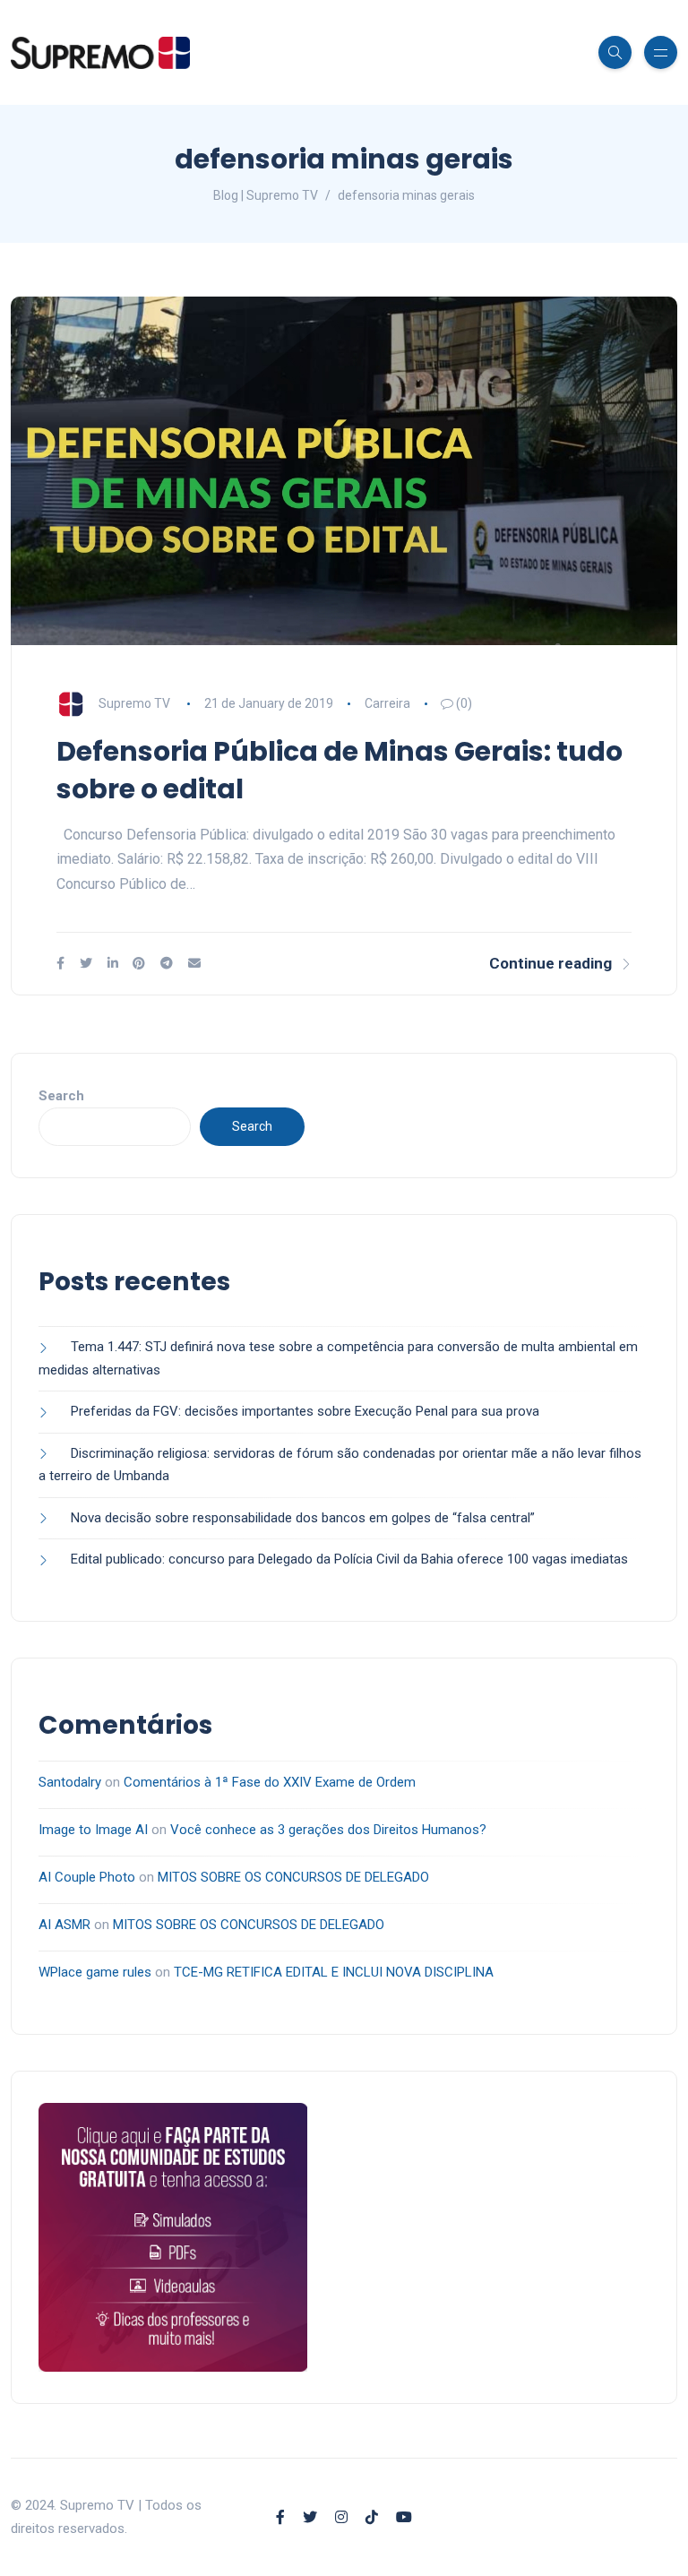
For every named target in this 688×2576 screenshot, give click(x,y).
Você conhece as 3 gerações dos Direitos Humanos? (328, 1830)
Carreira (387, 703)
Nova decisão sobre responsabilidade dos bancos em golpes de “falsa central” (303, 1518)
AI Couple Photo (87, 1877)
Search (61, 1096)
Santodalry (70, 1782)
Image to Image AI (93, 1830)
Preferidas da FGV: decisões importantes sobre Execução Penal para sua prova (305, 1411)
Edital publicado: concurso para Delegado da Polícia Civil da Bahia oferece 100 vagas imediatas (349, 1559)
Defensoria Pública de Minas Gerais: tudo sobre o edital (340, 770)
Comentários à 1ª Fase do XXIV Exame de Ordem (270, 1782)
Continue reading (550, 963)
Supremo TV (134, 703)
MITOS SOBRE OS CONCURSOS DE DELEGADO (293, 1877)
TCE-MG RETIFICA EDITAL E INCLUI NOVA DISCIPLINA (334, 1972)
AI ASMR (64, 1925)
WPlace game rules (95, 1972)
